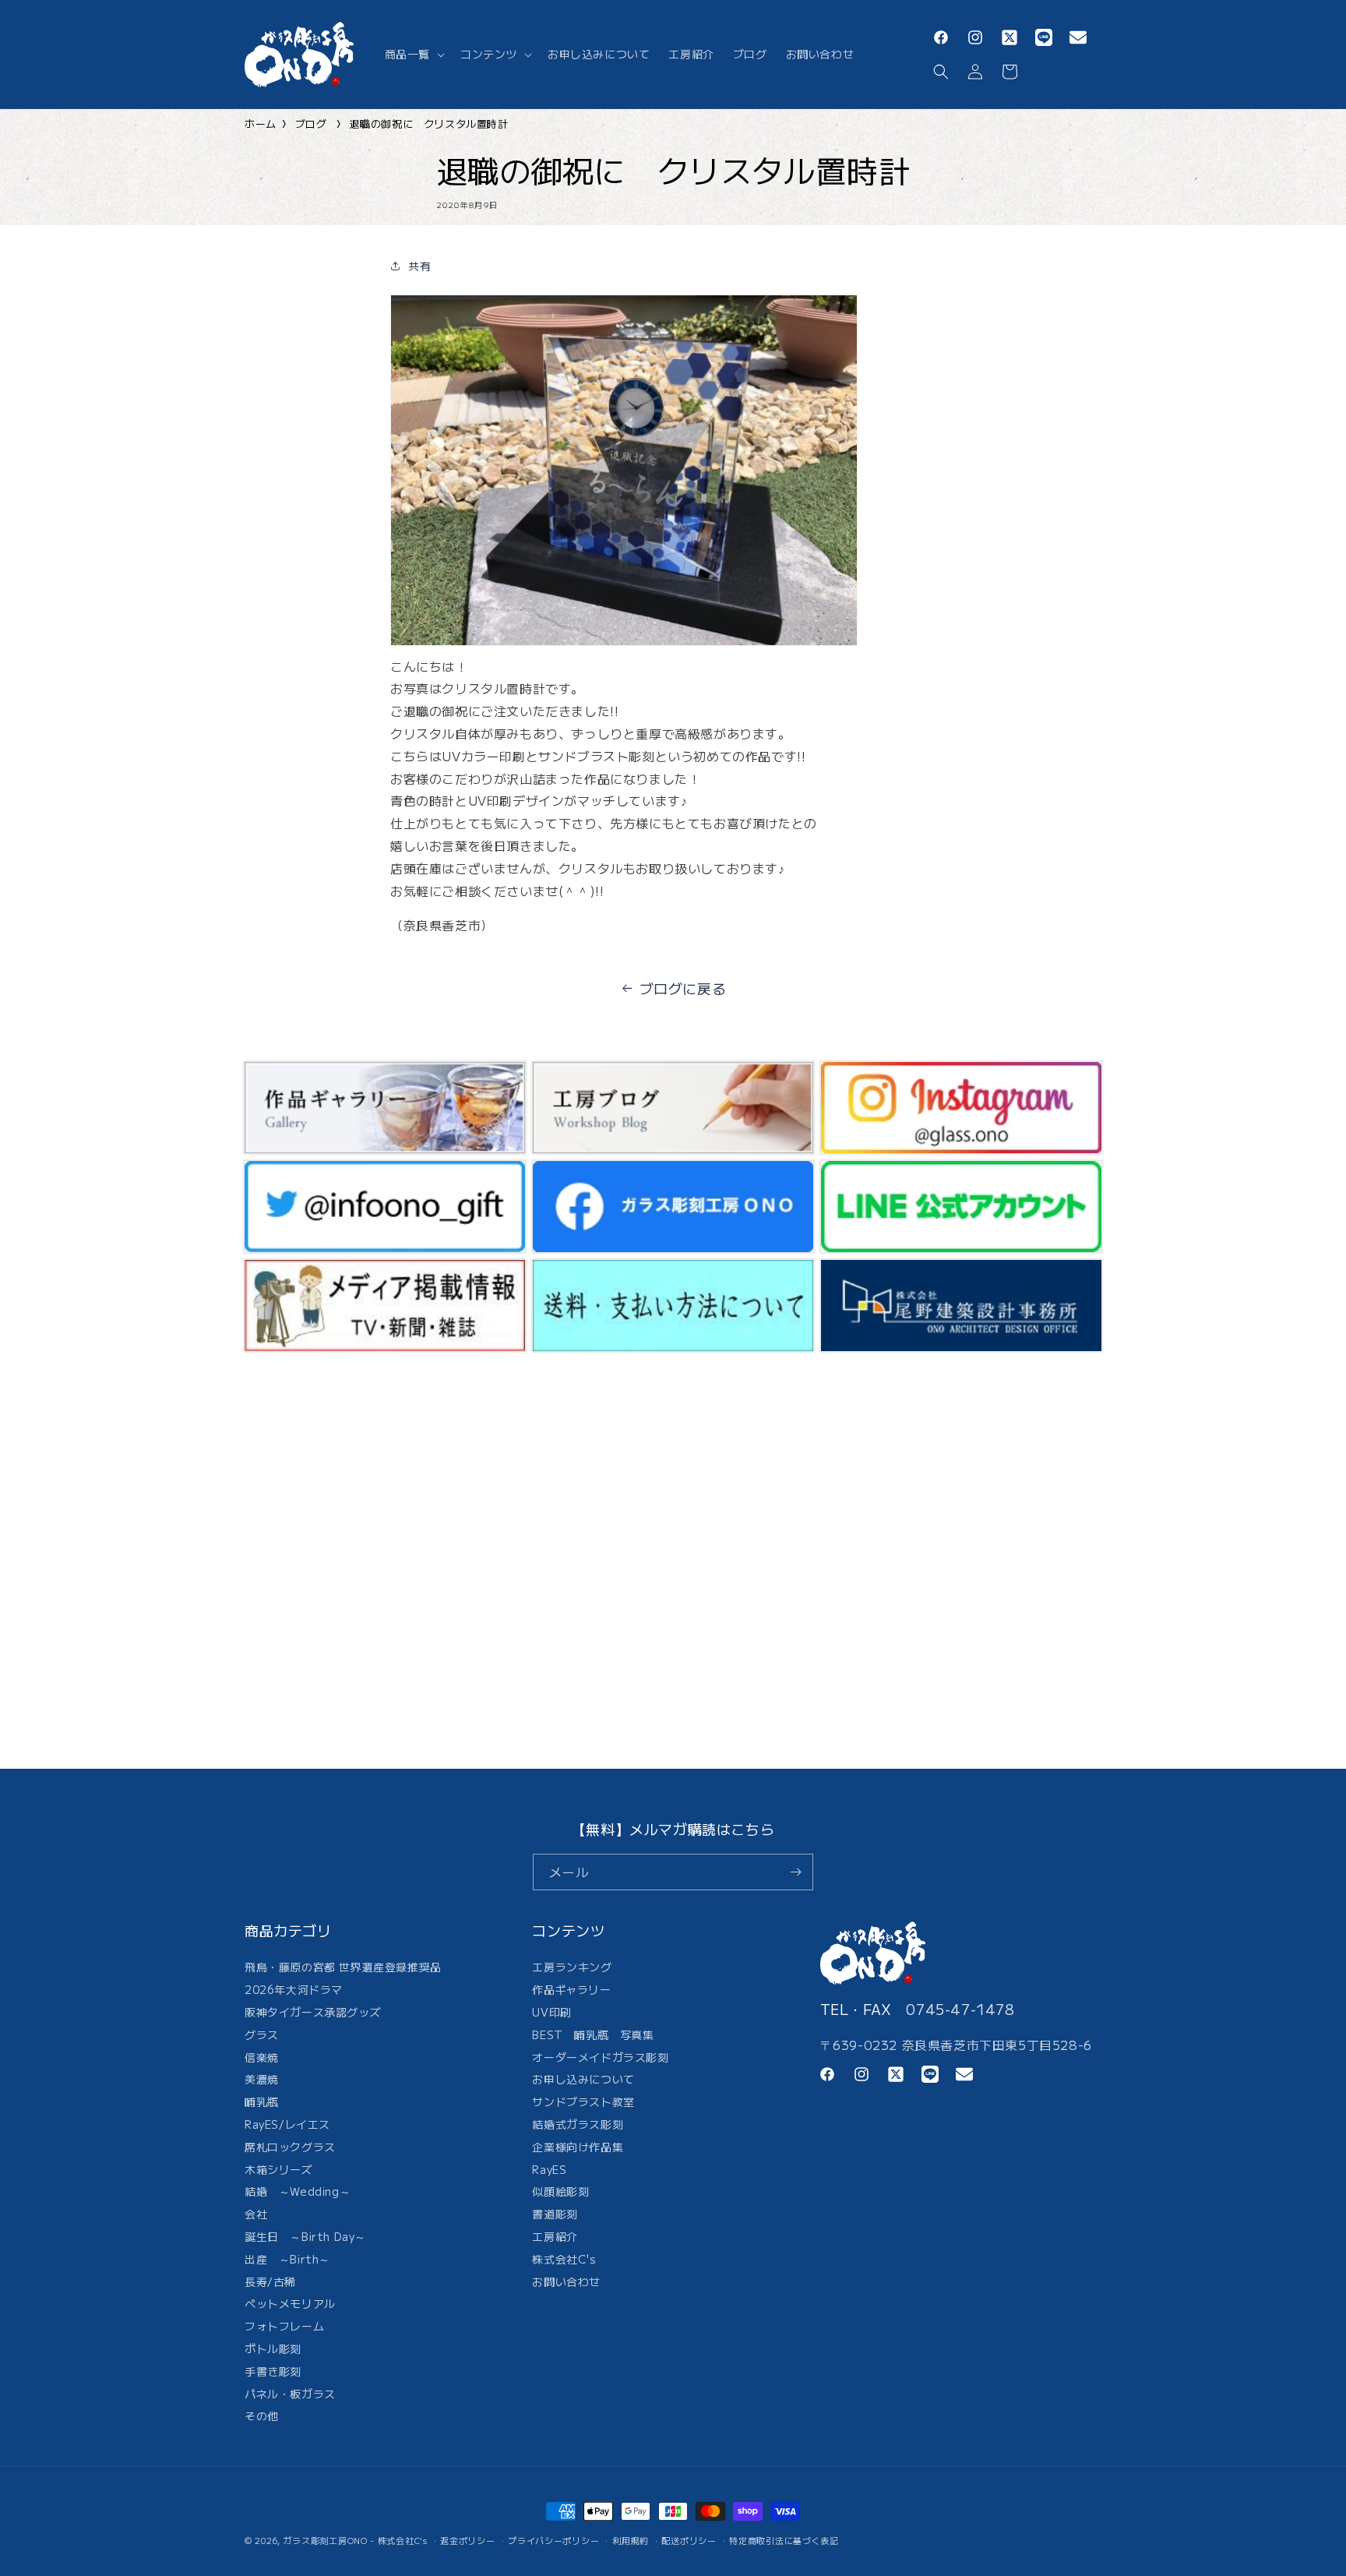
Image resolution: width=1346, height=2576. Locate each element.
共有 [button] (419, 266)
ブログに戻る (683, 988)
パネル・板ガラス (290, 2394)
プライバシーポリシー (553, 2539)
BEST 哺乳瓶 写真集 (593, 2034)
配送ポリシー (689, 2539)
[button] (413, 54)
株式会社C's (564, 2259)
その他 (262, 2416)
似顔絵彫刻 (560, 2192)
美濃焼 (262, 2080)
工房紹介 (555, 2236)
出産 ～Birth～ (287, 2259)
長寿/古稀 (270, 2281)
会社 (256, 2214)
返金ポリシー (467, 2539)
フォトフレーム (284, 2327)
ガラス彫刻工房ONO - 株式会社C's (356, 2540)
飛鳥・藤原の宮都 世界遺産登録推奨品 (343, 1969)
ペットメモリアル (290, 2304)
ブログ (311, 124)
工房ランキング (572, 1969)
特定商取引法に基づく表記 (784, 2539)
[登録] (795, 1872)
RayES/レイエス (287, 2124)
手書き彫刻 (273, 2371)
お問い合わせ (566, 2281)
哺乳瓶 (262, 2102)
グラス (262, 2034)
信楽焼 (262, 2057)
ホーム (261, 124)
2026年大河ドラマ (294, 1990)
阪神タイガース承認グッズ (313, 2012)
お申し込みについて (583, 2080)
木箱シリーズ (279, 2169)
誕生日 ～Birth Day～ (305, 2236)
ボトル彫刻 (273, 2348)
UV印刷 (551, 2012)
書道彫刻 (555, 2214)
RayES (549, 2169)
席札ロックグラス (290, 2147)
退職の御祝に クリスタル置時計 (429, 124)
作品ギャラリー (571, 1990)
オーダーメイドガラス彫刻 (600, 2057)
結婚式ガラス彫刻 (578, 2124)
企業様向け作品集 (578, 2147)
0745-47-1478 (960, 2009)
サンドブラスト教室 (583, 2102)
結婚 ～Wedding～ (298, 2192)
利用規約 (631, 2539)
